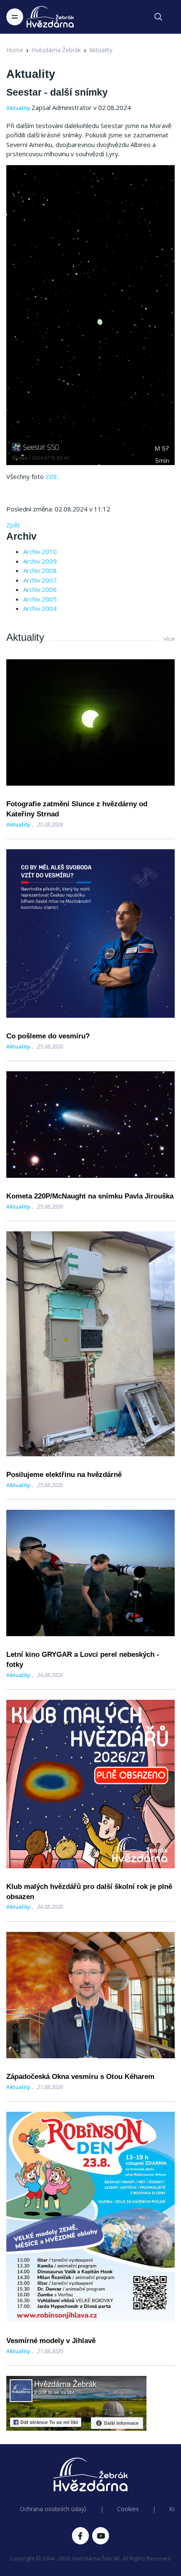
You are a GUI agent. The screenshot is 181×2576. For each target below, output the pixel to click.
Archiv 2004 (40, 608)
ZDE (52, 476)
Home (15, 50)
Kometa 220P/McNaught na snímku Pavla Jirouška (90, 1196)
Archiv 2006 (40, 589)
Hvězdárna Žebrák (56, 50)
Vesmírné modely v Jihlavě (51, 2341)
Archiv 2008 (40, 570)
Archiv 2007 (40, 580)
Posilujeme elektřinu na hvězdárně (64, 1475)
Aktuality (101, 50)
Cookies (128, 2509)
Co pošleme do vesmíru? (48, 1036)
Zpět (13, 525)
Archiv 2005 (40, 599)
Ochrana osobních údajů (53, 2509)
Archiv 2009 (40, 561)
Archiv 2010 (40, 551)
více (169, 639)
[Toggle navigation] (15, 17)
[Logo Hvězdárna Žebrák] (50, 17)
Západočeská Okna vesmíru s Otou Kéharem (80, 2077)
